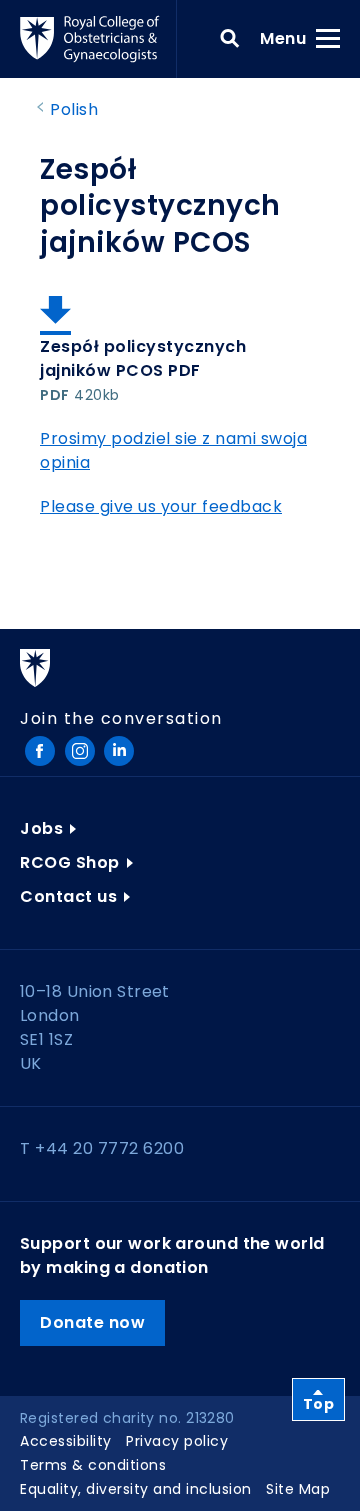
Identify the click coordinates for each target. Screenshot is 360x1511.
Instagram (80, 751)
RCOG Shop (70, 862)
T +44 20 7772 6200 (102, 1148)
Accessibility (66, 1441)
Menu (289, 38)
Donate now (92, 1322)
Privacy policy (177, 1441)
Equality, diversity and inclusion (136, 1489)
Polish (74, 109)
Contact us (68, 896)
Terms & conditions (93, 1465)
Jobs (41, 828)
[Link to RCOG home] (98, 39)
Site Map (298, 1489)
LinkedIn (119, 751)
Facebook (40, 751)
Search (230, 39)
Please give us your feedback (161, 506)
